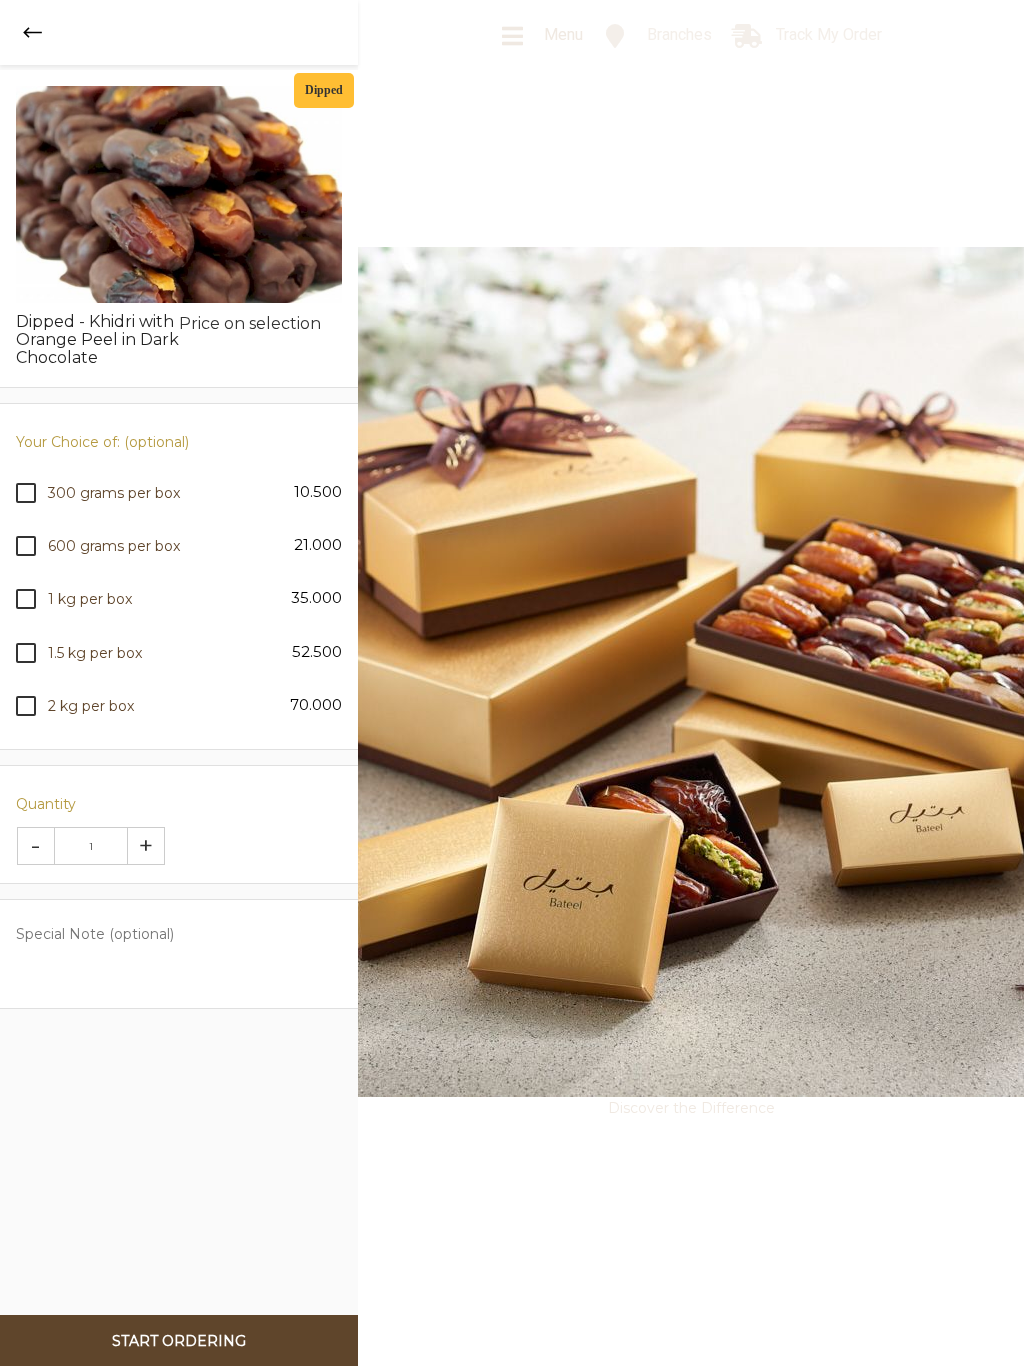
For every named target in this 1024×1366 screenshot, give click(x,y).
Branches (677, 34)
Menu (561, 34)
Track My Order (827, 34)
